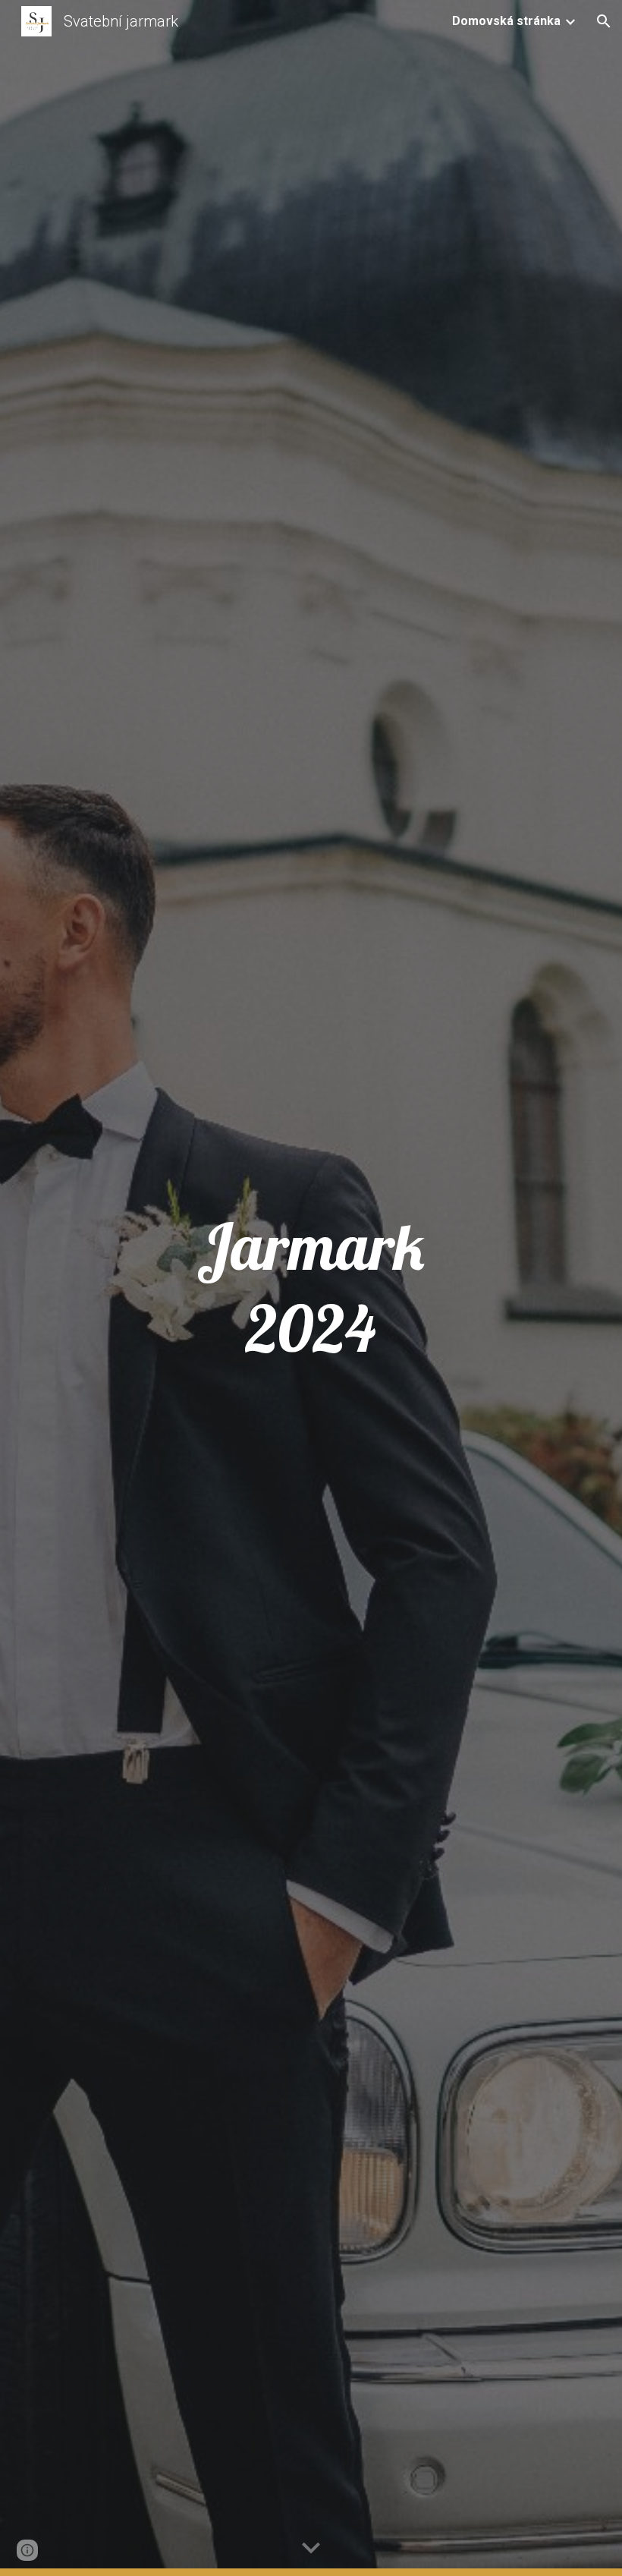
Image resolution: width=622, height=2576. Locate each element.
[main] (311, 1288)
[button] (604, 21)
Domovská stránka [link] (506, 21)
